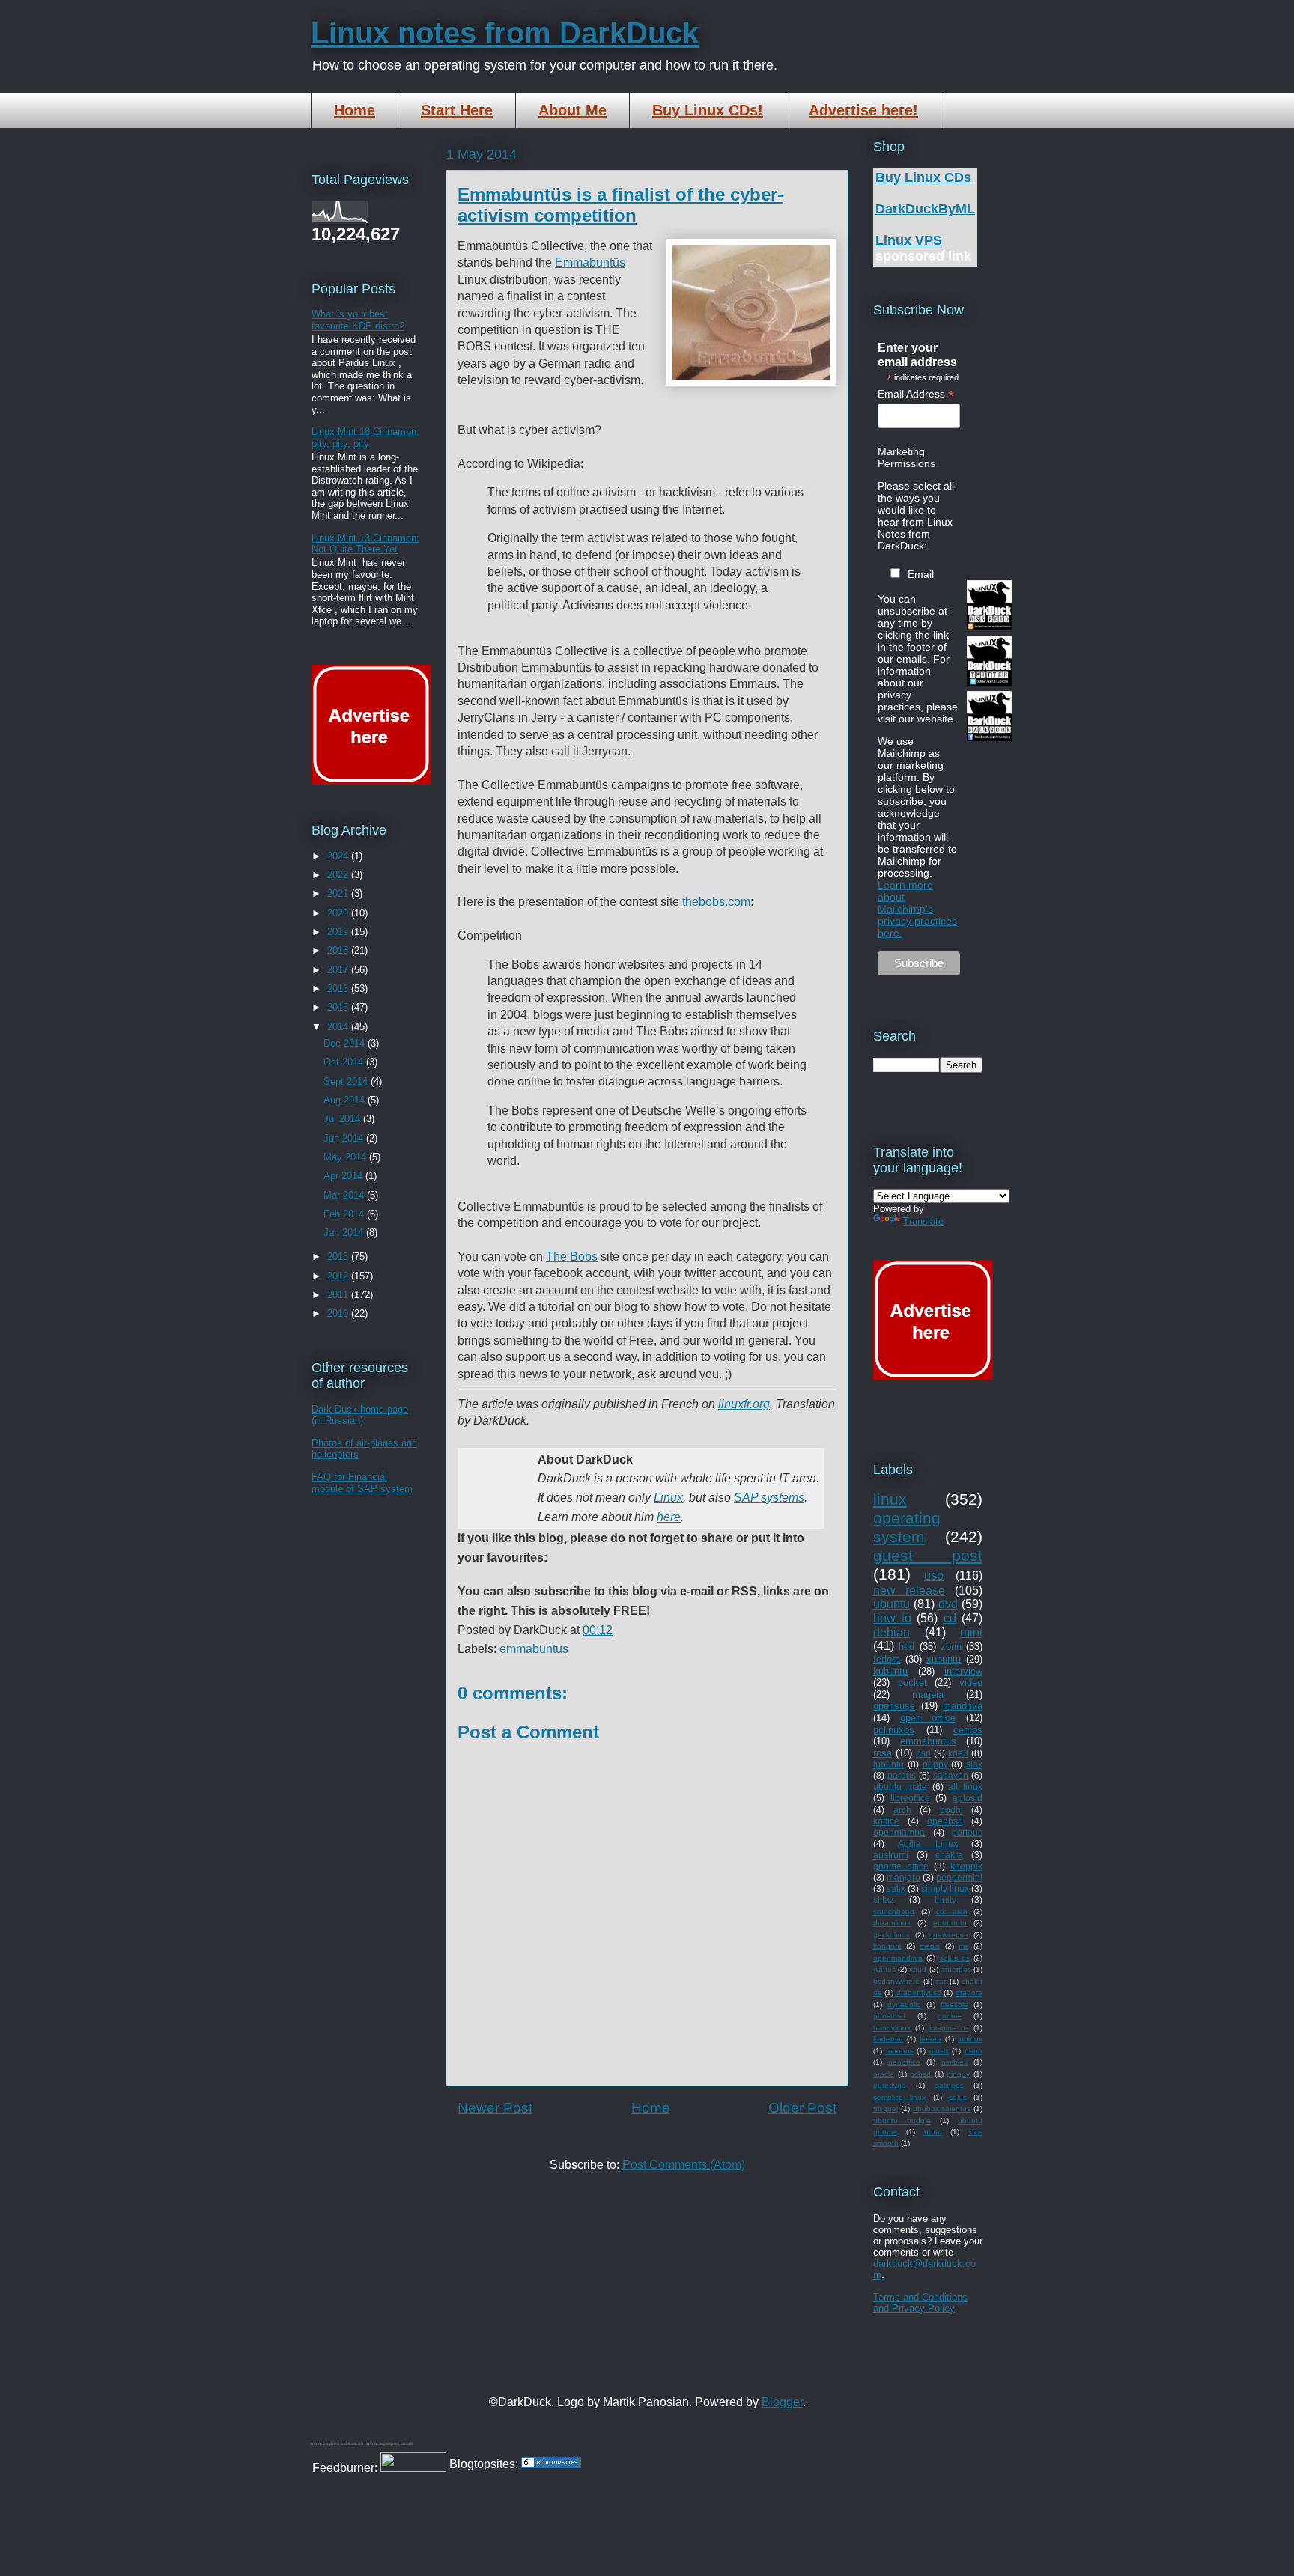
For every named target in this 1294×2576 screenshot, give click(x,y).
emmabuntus (534, 1649)
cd (950, 1618)
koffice (886, 1821)
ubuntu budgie (902, 2120)
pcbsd (920, 2074)
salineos (950, 2085)
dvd (948, 1604)
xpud (918, 1969)
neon (973, 2051)
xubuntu (944, 1659)
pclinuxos (894, 1730)
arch (902, 1810)
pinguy (958, 2074)
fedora (887, 1659)
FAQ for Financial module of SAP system (362, 1483)
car (941, 1981)
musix (939, 2051)
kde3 (958, 1753)
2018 (339, 950)
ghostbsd (889, 2016)
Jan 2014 (345, 1233)
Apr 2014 (344, 1176)
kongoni (887, 1946)
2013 (339, 1257)
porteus (967, 1832)
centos (968, 1730)
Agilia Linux (927, 1843)
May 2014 (346, 1157)
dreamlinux (892, 1923)
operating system (907, 1527)
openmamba (899, 1832)
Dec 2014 (346, 1043)
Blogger (782, 2402)
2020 (339, 913)
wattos (884, 1969)
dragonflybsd (919, 1992)
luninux (970, 2039)
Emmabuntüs (590, 262)
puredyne (890, 2085)
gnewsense (948, 1935)
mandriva (963, 1706)
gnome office (901, 1866)
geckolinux (891, 1935)
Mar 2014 (345, 1195)
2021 (339, 893)
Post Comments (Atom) (684, 2165)
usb (934, 1575)
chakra (949, 1855)
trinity (945, 1900)
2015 (339, 1007)
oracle (884, 2074)
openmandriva (898, 1958)
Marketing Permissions (906, 457)
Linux (668, 1498)
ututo (933, 2132)
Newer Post (495, 2108)
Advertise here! (863, 110)
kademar (888, 2039)
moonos (900, 2051)
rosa (883, 1753)
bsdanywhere (896, 1981)
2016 (339, 989)
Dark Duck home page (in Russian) (360, 1415)
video (971, 1683)
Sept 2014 (347, 1081)
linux (890, 1499)
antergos (956, 1969)
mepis (930, 1946)
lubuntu (889, 1764)
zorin (951, 1647)
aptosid (968, 1798)
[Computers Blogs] (551, 2464)
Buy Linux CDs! (708, 110)
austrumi (891, 1855)
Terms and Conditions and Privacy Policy (920, 2303)
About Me (572, 110)
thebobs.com (716, 902)
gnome (950, 2016)
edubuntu (950, 1923)
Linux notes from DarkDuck (505, 33)
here (669, 1517)
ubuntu (891, 1604)
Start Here (457, 110)
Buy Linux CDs (923, 177)
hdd (906, 1647)
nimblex (954, 2062)
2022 (339, 875)
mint (971, 1632)
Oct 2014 (345, 1062)
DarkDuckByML (925, 209)
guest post (928, 1555)
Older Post (802, 2108)
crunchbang (894, 1912)
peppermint (959, 1877)
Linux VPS (909, 240)
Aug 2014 (346, 1100)
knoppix (966, 1866)
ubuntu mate (900, 1787)
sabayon (951, 1775)
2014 (339, 1027)
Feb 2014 (345, 1214)
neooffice (904, 2062)
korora (930, 2039)
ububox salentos (942, 2108)
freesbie (954, 2004)
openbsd (945, 1821)
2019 (339, 932)
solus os (955, 1958)
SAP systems (769, 1498)
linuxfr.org (744, 1404)
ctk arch (952, 1912)
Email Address (916, 394)
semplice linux (899, 2097)
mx (963, 1946)
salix (896, 1888)
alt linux (965, 1787)
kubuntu (890, 1671)
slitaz (884, 1900)
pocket (912, 1683)
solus (958, 2097)
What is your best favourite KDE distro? (358, 320)
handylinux (892, 2028)
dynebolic (904, 2004)
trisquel (886, 2108)
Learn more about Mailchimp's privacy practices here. (917, 909)
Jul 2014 (343, 1119)
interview (963, 1671)
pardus (902, 1775)
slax (974, 1764)
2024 (339, 856)
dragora (969, 1992)
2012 (339, 1276)
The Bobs (572, 1257)
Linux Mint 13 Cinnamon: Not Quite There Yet (365, 544)
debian (891, 1632)
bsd (923, 1753)
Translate (923, 1221)
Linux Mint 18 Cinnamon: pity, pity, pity (365, 438)
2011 (339, 1295)
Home (355, 110)
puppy (935, 1764)
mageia (928, 1695)
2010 (339, 1313)
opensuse (894, 1706)
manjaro (903, 1877)
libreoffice (910, 1798)
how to (892, 1618)
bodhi (951, 1810)
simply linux (945, 1888)
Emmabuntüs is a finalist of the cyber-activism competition (620, 205)
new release (909, 1590)
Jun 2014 (345, 1138)
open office (928, 1718)
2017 (339, 970)
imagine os (949, 2028)
